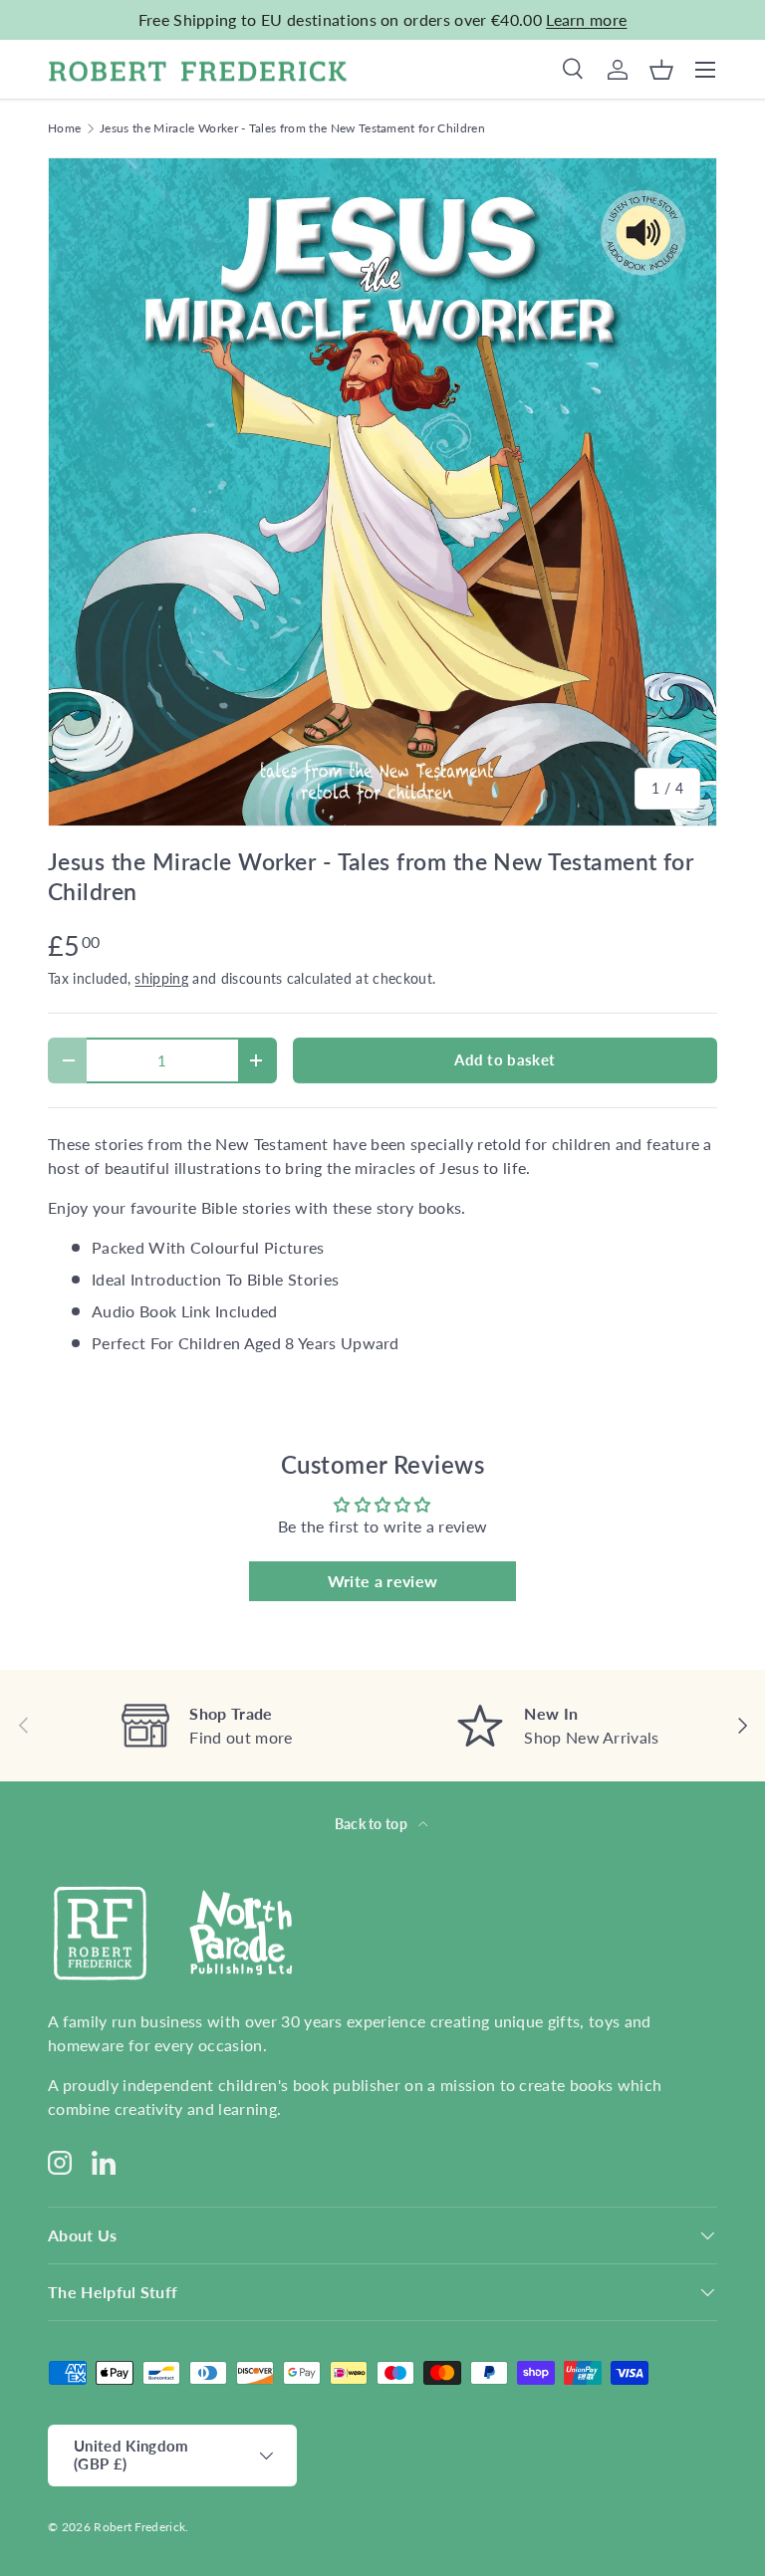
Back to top (373, 1824)
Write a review (382, 1581)
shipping (161, 978)
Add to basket (505, 1059)
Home (64, 128)
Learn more (586, 19)
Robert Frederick (139, 2527)
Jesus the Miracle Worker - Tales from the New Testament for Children (292, 128)
